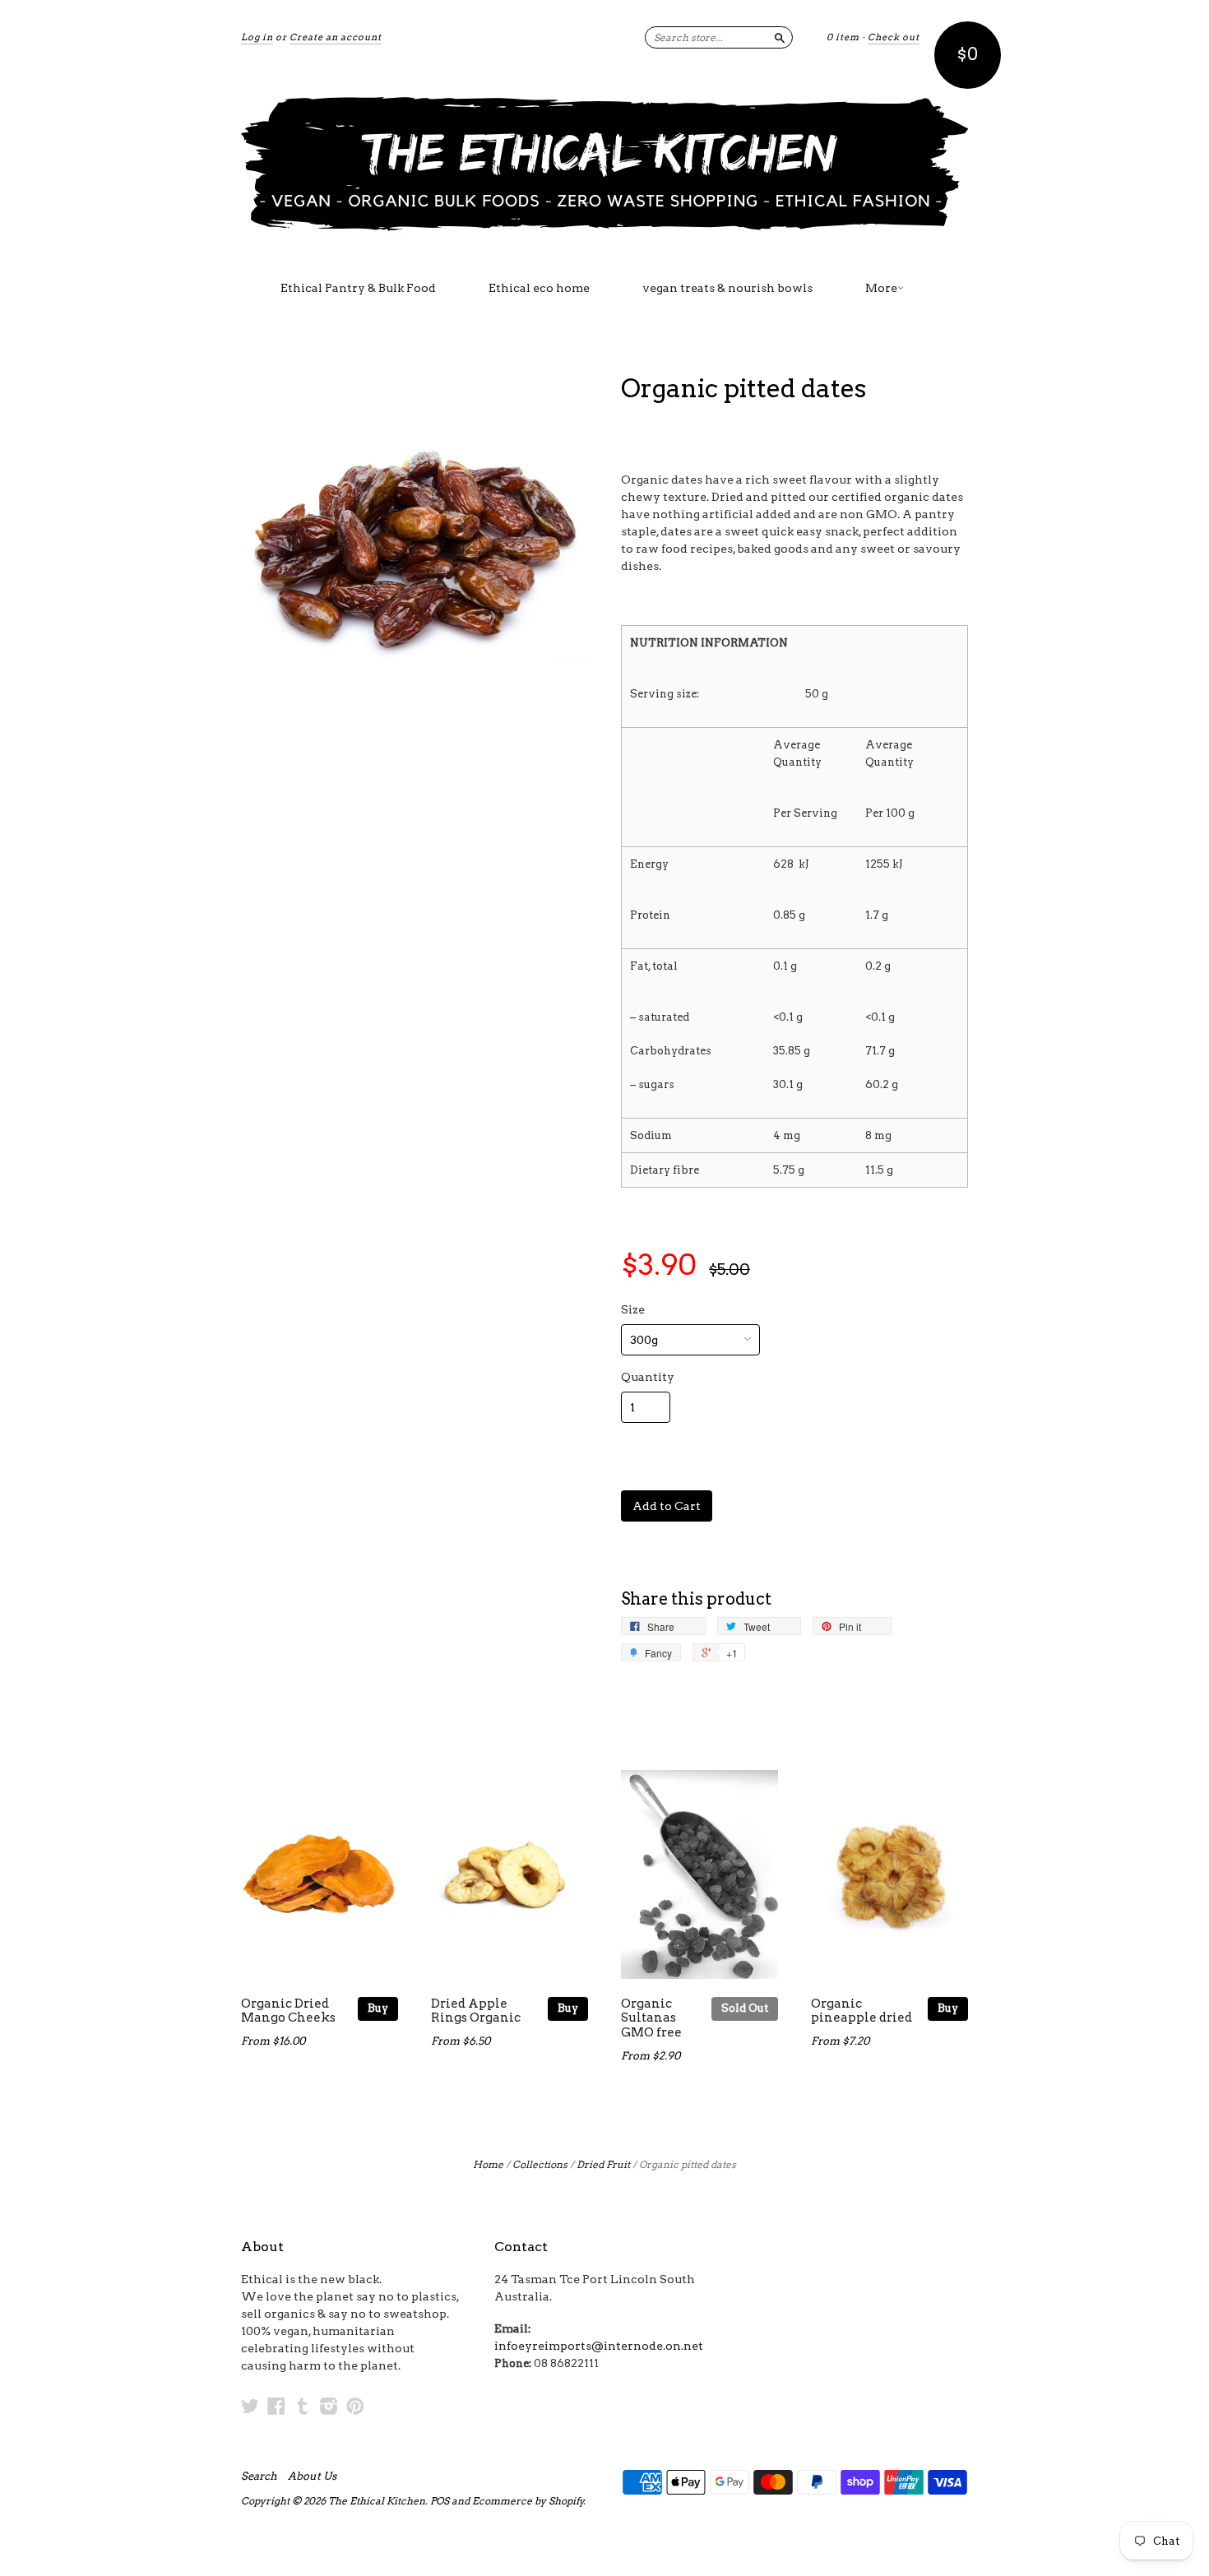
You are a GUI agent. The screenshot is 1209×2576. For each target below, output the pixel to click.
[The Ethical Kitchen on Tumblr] (303, 2406)
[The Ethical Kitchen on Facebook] (276, 2406)
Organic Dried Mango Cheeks (288, 2011)
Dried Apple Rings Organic (476, 2011)
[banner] (604, 163)
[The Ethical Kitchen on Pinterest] (355, 2406)
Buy (378, 2008)
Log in (257, 37)
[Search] (780, 37)
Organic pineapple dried (862, 2011)
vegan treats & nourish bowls (727, 288)
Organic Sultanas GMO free (651, 2018)
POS (440, 2501)
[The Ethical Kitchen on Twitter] (250, 2406)
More (881, 288)
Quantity (648, 1377)
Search (259, 2476)
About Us (312, 2476)
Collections (540, 2164)
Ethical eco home (539, 288)
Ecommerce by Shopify (528, 2501)
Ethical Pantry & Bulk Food (358, 288)
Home (488, 2164)
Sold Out (745, 2008)
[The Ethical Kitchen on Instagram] (329, 2406)
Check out (894, 37)
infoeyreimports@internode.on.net (599, 2346)
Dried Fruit (603, 2164)
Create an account (336, 37)
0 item (843, 37)
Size (633, 1309)
